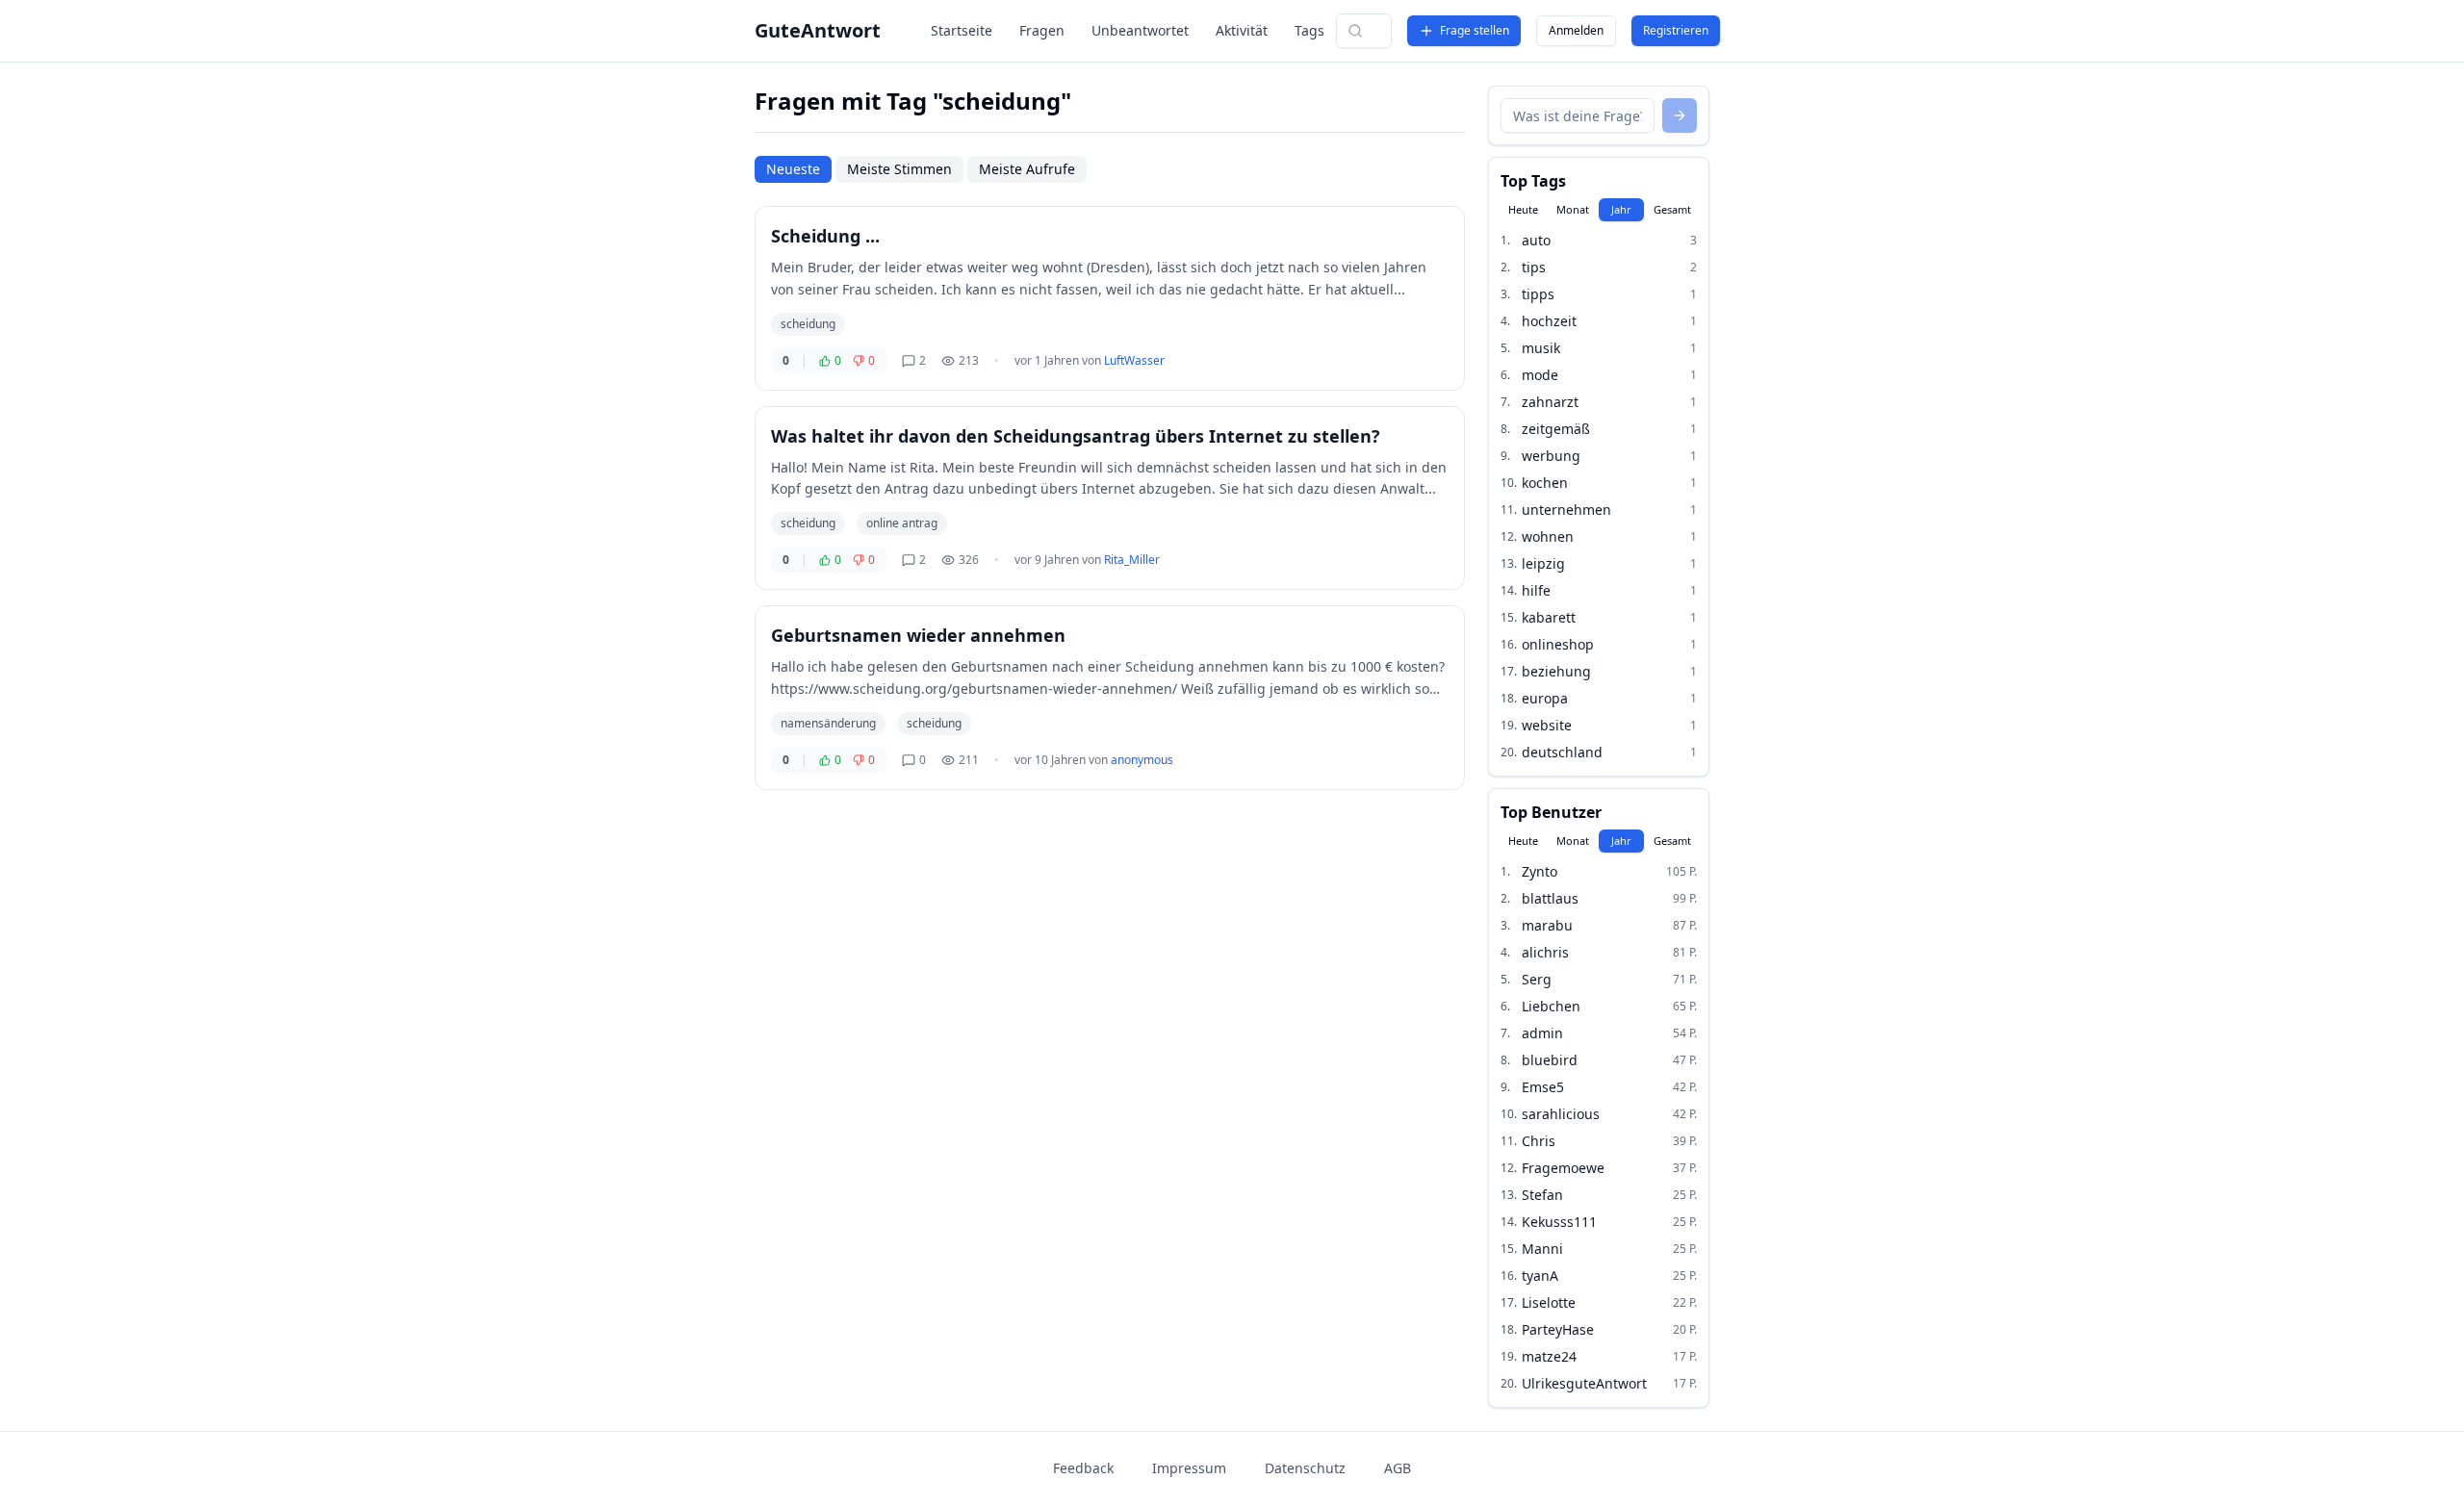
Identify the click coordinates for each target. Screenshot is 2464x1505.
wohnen (1548, 536)
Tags (1309, 30)
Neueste (793, 169)
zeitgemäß (1556, 429)
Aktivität (1242, 30)
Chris (1539, 1141)
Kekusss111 (1559, 1222)
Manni (1542, 1249)
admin (1542, 1033)
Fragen (1042, 30)
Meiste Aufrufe (1027, 169)
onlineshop (1558, 644)
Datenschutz (1305, 1468)
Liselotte (1549, 1302)
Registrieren (1676, 30)
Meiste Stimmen (899, 169)
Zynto (1540, 871)
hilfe (1536, 590)
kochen (1545, 483)
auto (1536, 240)
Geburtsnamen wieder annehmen (918, 635)
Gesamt (1672, 209)
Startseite (962, 30)
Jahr (1621, 209)
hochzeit (1549, 321)
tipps (1538, 294)
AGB (1398, 1468)
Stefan (1542, 1195)
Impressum (1189, 1468)
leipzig (1543, 563)
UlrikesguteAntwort (1584, 1383)
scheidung (808, 324)
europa (1545, 698)
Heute (1523, 209)
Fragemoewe (1563, 1168)
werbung (1551, 456)
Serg (1537, 979)
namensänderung (828, 723)
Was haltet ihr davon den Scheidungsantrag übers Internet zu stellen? (1076, 436)
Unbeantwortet (1140, 30)
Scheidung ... (825, 236)
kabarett (1549, 617)
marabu (1547, 925)
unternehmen (1566, 510)
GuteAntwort (818, 30)
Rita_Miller (1132, 560)
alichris (1545, 952)
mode (1540, 375)
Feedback (1083, 1468)
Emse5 (1543, 1087)
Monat (1573, 209)
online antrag (902, 523)
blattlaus (1550, 898)
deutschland (1562, 752)
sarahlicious (1561, 1114)
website (1547, 725)
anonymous (1142, 760)
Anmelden (1576, 30)
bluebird (1550, 1060)
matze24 (1549, 1356)
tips (1534, 267)
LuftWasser (1134, 360)
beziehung (1556, 671)
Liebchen (1551, 1006)
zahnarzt (1550, 402)
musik (1541, 348)
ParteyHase (1558, 1329)
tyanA (1540, 1275)
